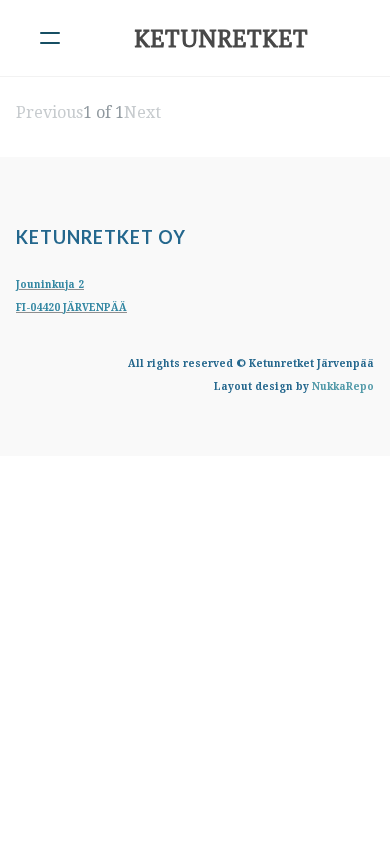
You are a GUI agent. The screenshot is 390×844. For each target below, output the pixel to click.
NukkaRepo (343, 386)
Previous (49, 112)
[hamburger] (50, 38)
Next (142, 112)
